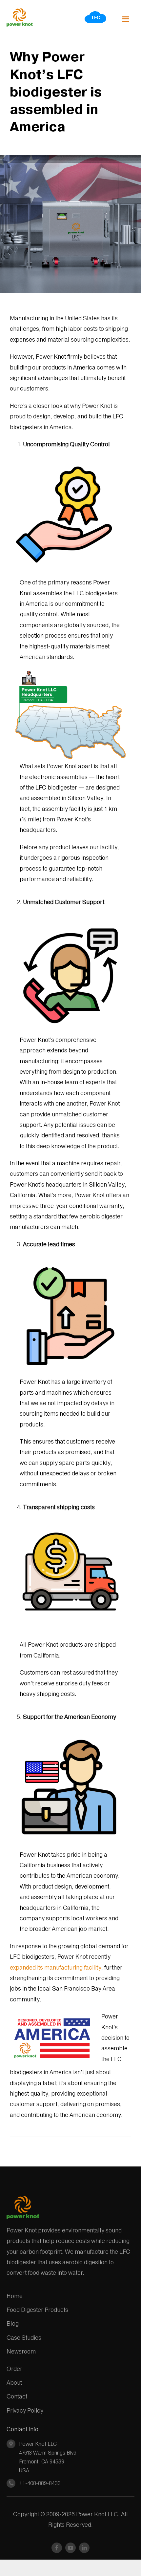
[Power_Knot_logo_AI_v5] (20, 11)
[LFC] (96, 13)
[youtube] (70, 2548)
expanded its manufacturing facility (56, 1967)
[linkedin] (84, 2548)
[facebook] (57, 2548)
